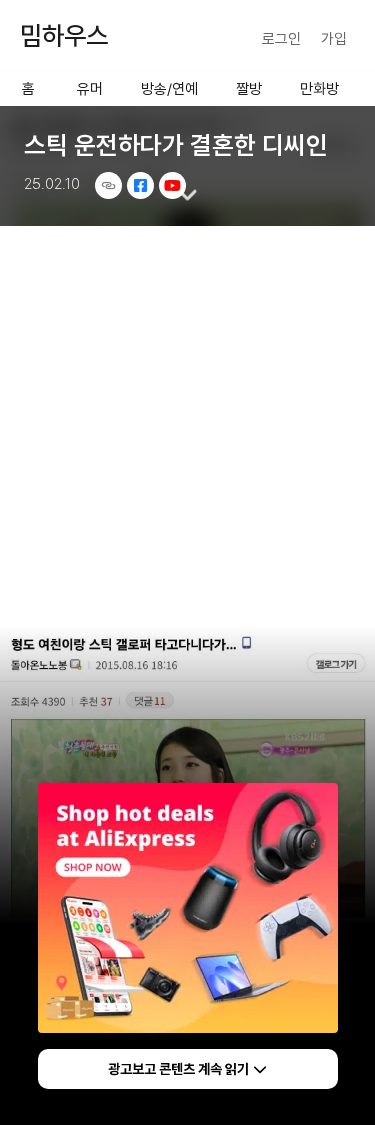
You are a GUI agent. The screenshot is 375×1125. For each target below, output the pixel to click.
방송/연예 (169, 89)
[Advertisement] (187, 425)
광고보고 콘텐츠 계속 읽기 (178, 1069)
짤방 (249, 89)
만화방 (319, 89)
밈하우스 (64, 35)
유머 (90, 89)
